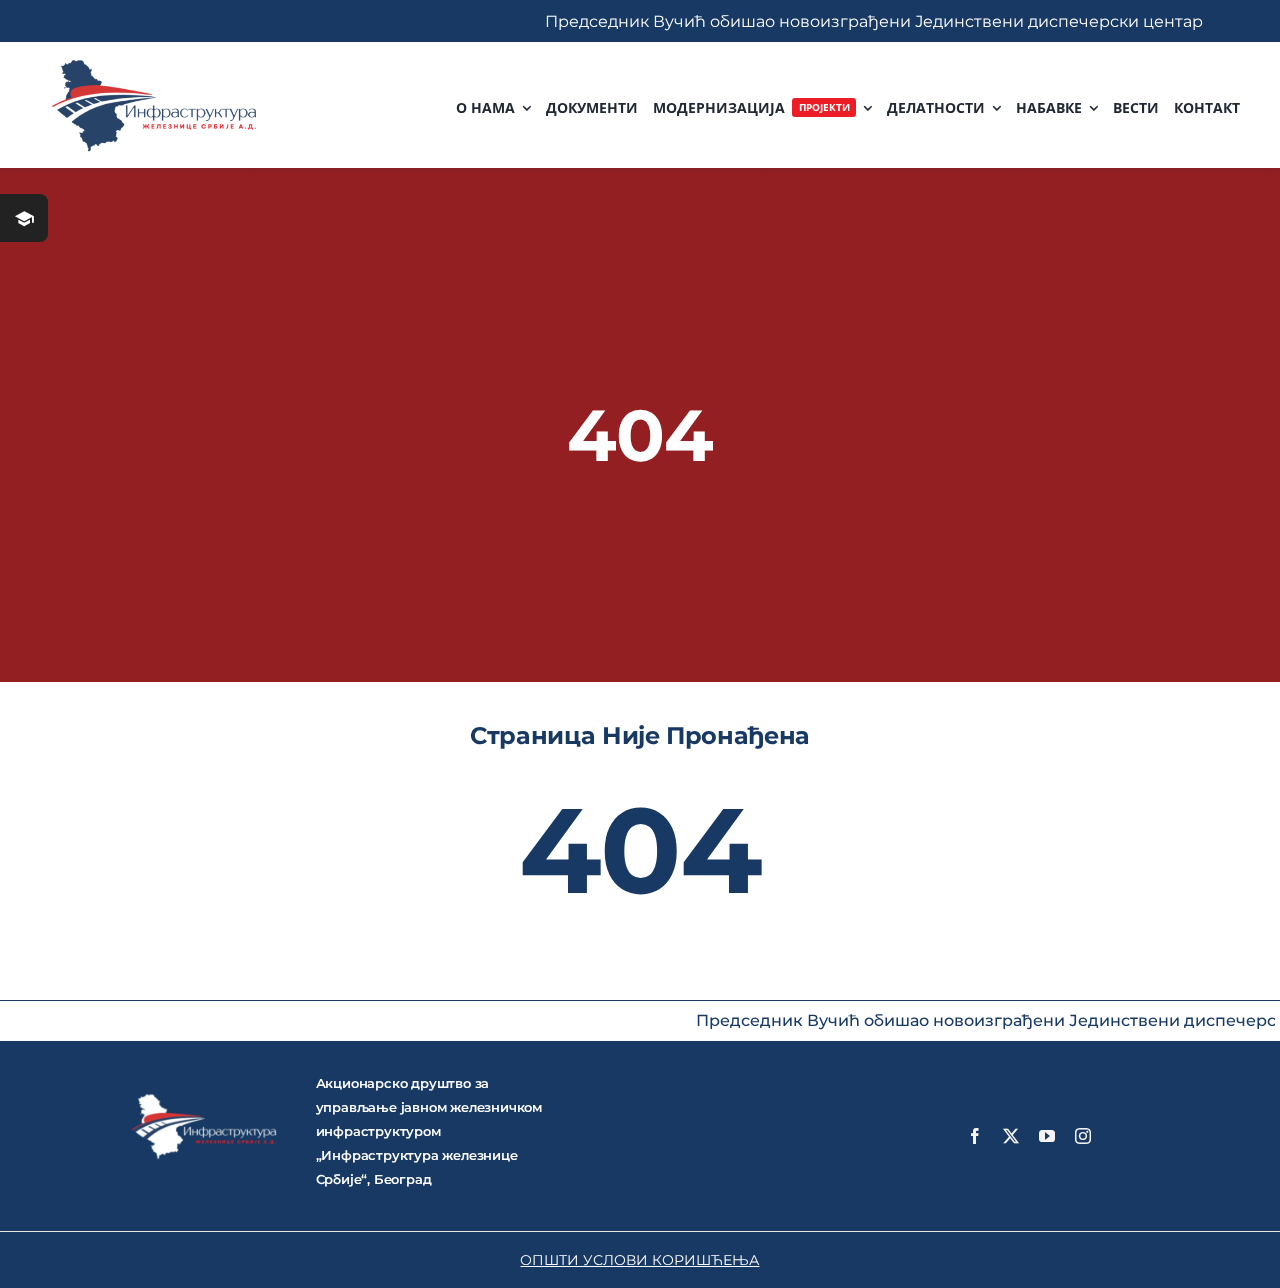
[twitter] (1011, 1136)
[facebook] (975, 1136)
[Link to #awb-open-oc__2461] (24, 218)
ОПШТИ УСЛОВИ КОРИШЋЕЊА (639, 1260)
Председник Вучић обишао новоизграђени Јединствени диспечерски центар (820, 21)
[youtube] (1047, 1136)
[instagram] (1083, 1136)
